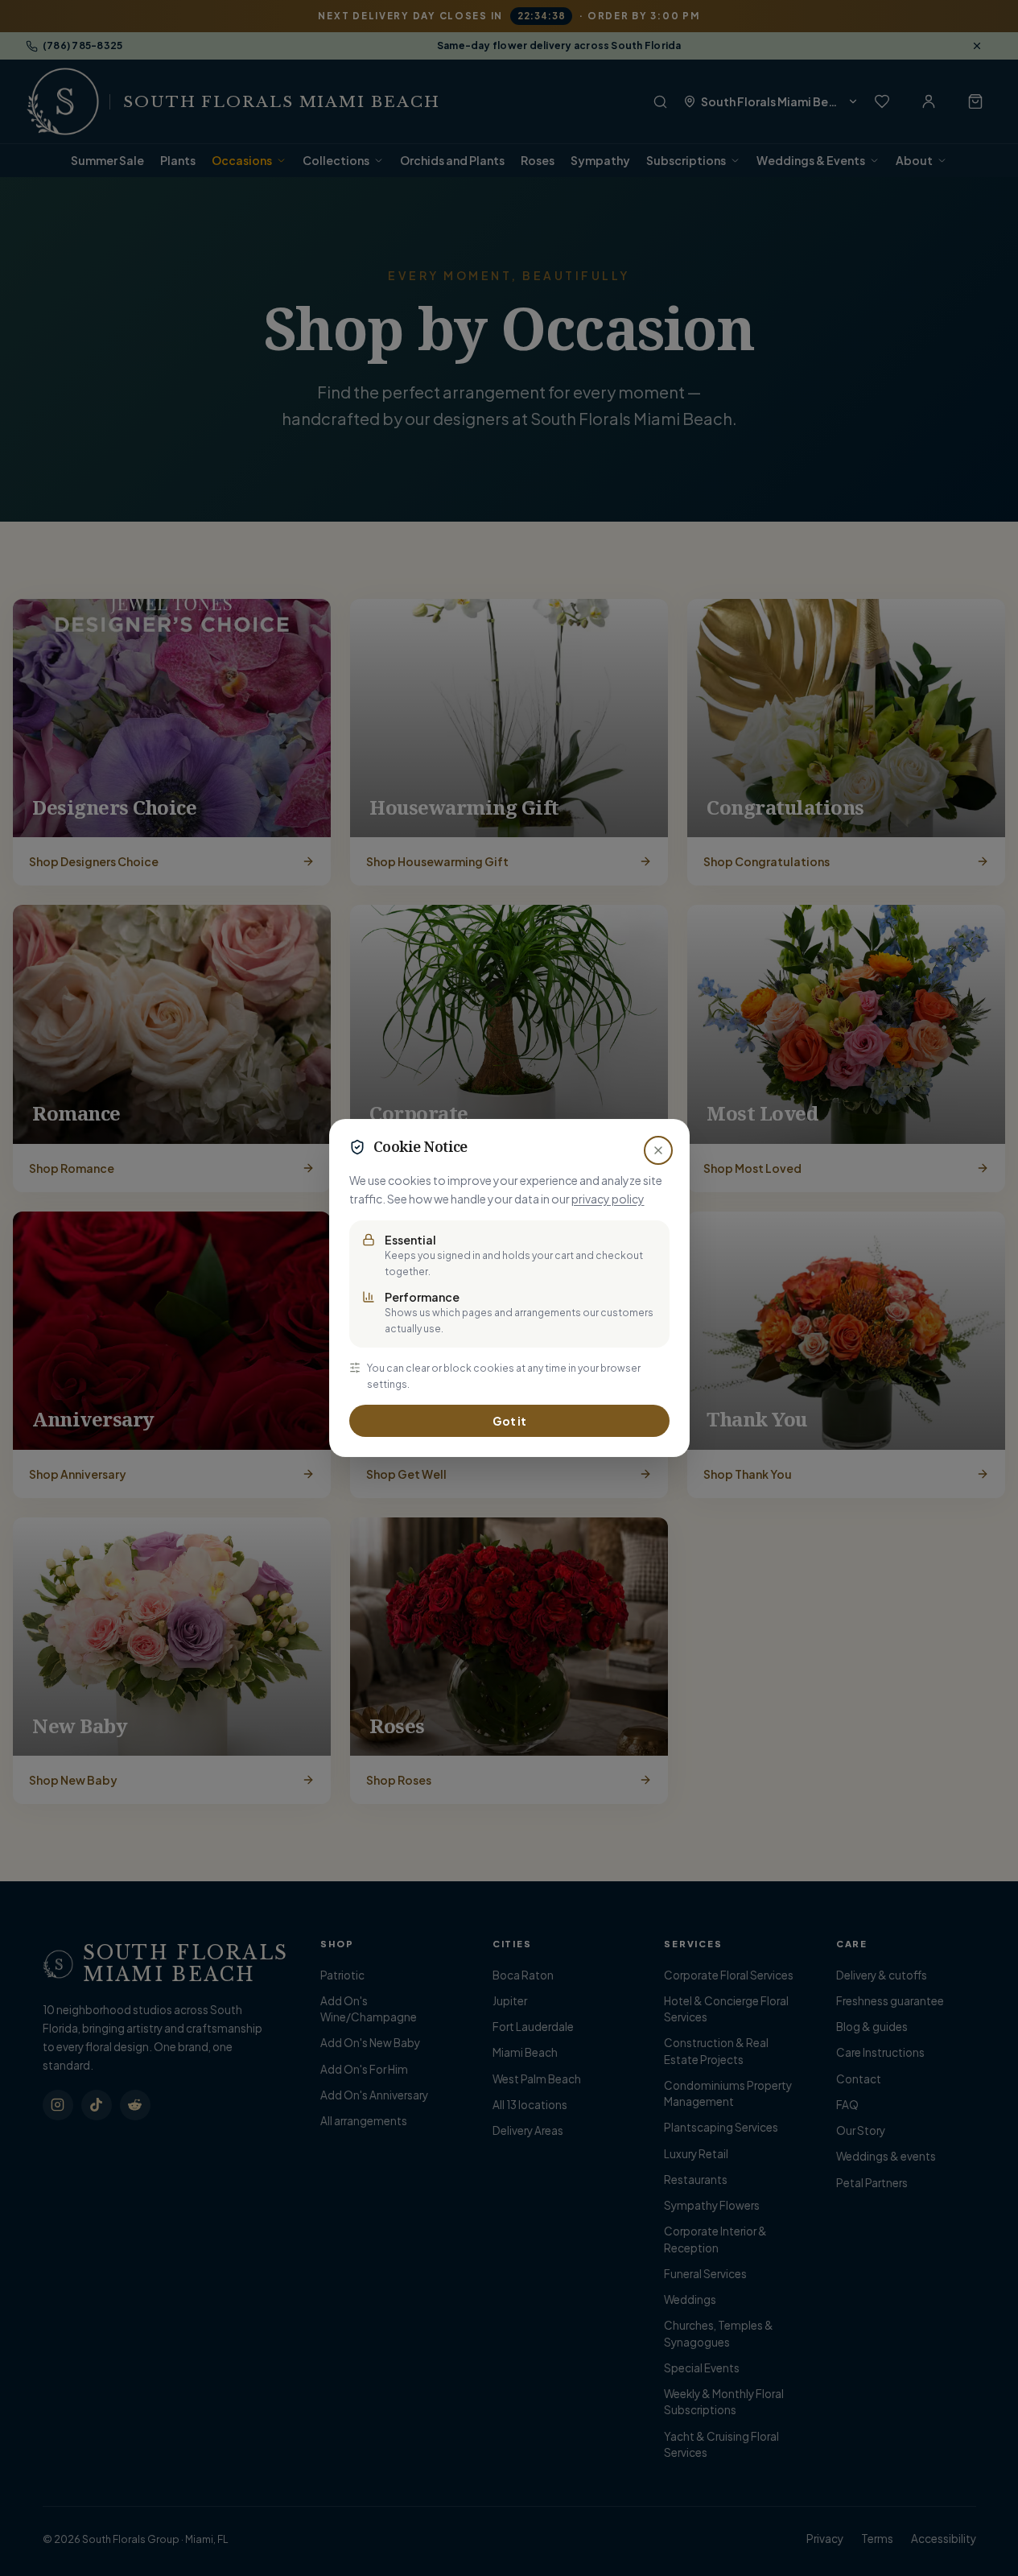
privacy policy (608, 1199)
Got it (509, 1421)
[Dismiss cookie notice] (658, 1150)
